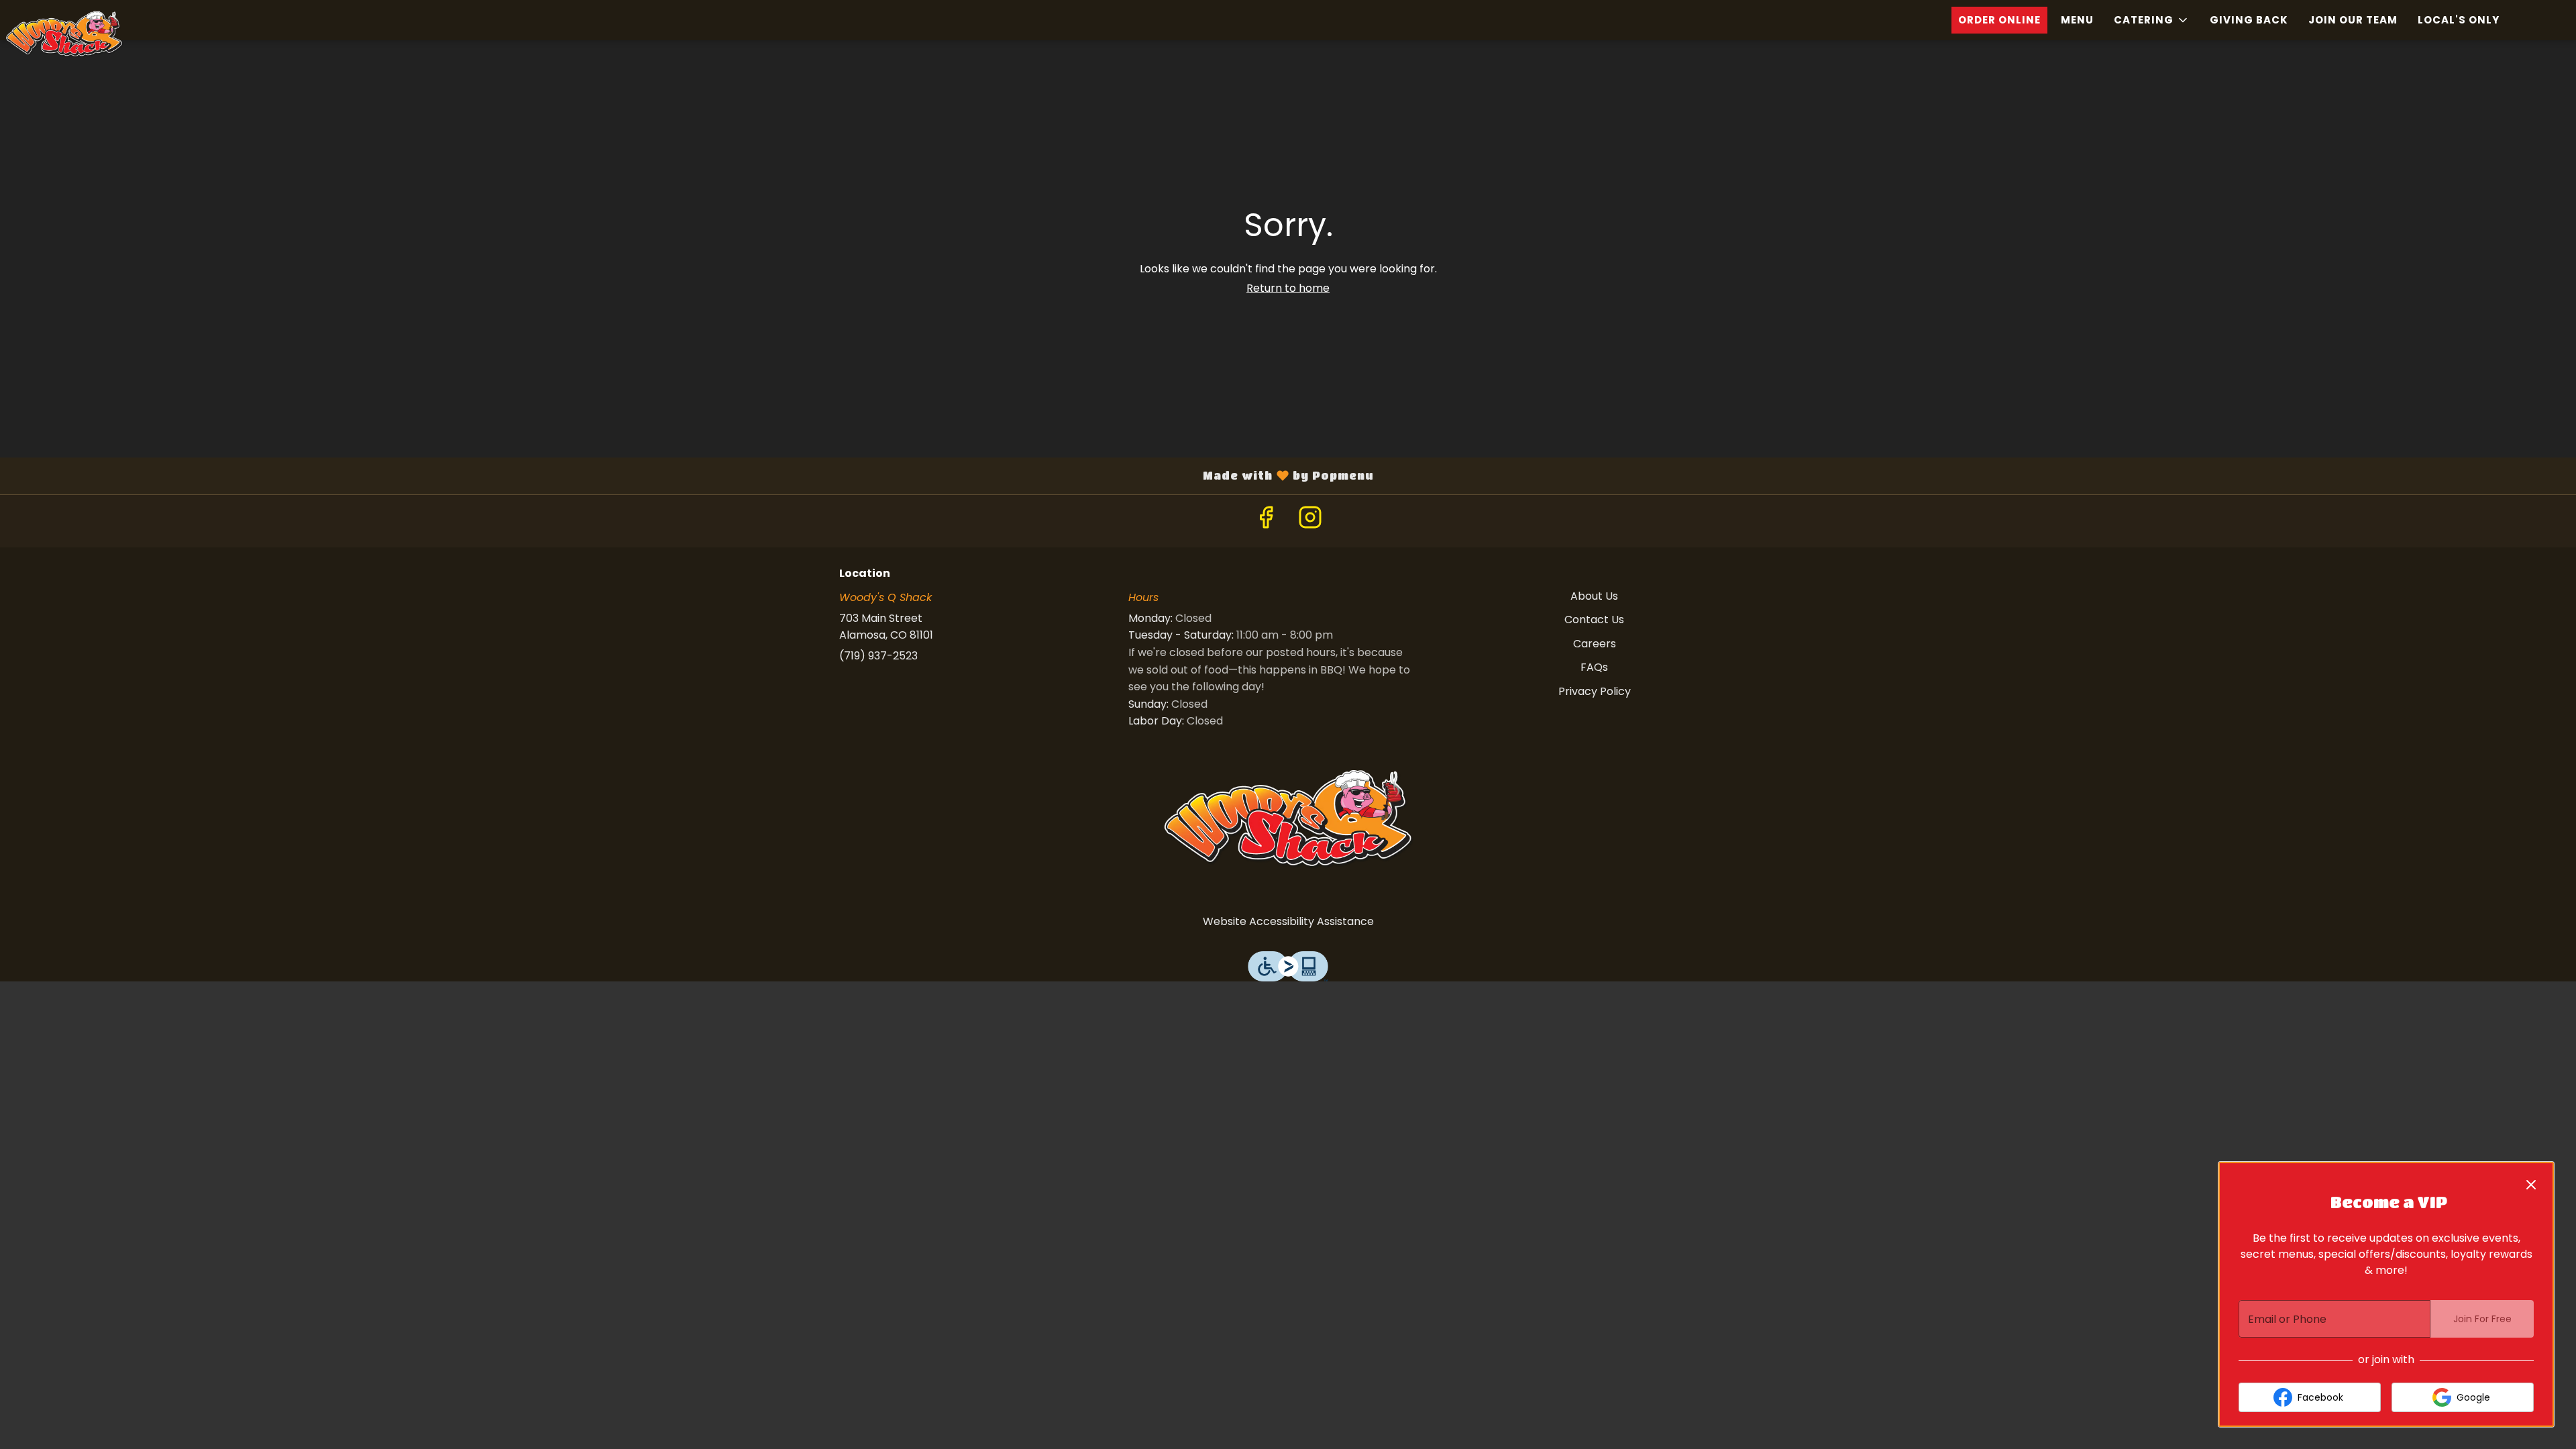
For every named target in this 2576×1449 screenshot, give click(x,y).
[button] (2152, 20)
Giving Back (2249, 20)
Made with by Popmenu (692, 476)
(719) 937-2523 (878, 656)
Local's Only (2459, 20)
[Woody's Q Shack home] (101, 34)
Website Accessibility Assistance (1288, 921)
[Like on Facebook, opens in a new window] (1266, 521)
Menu (2077, 20)
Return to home (1288, 288)
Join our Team (2353, 20)
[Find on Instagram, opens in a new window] (1310, 521)
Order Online (1999, 20)
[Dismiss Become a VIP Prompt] (2531, 1185)
